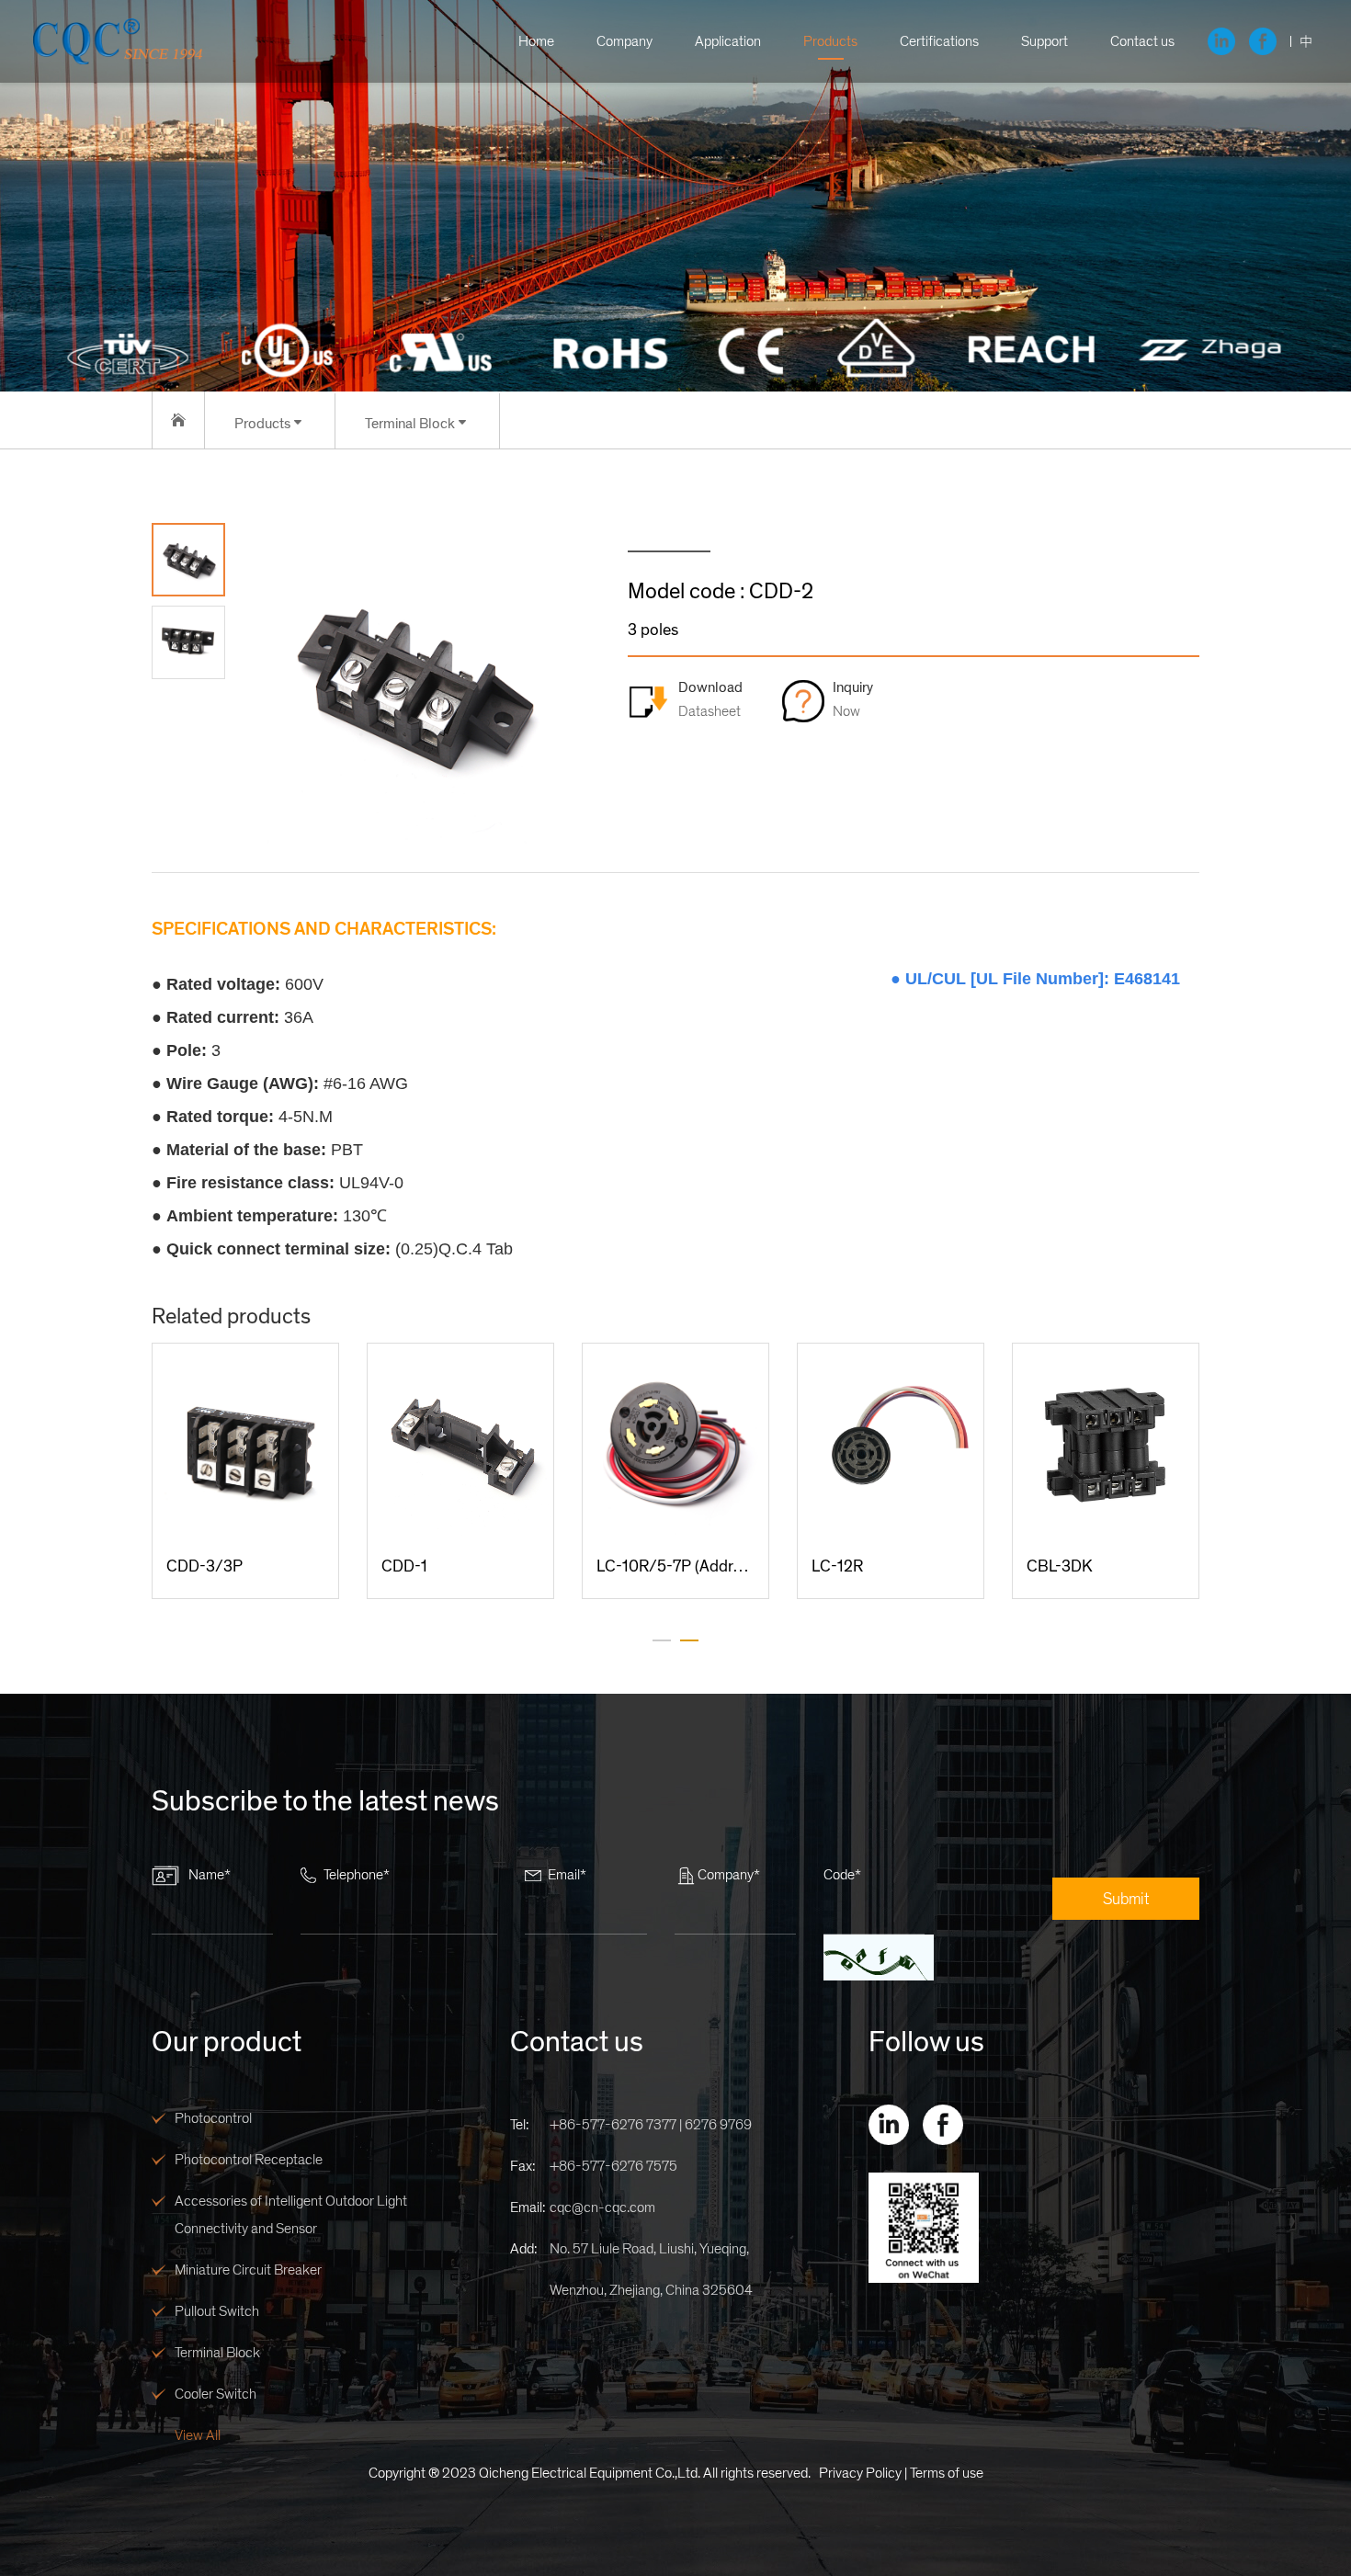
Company (624, 41)
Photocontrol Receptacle (249, 2160)
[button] (662, 1640)
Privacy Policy (860, 2473)
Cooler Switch (216, 2394)
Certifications (939, 41)
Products (830, 41)
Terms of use (947, 2473)
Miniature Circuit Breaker (248, 2270)
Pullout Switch (217, 2311)
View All (198, 2435)
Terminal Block (217, 2353)
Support (1044, 41)
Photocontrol (213, 2118)
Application (728, 41)
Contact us (1142, 41)
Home (536, 41)
